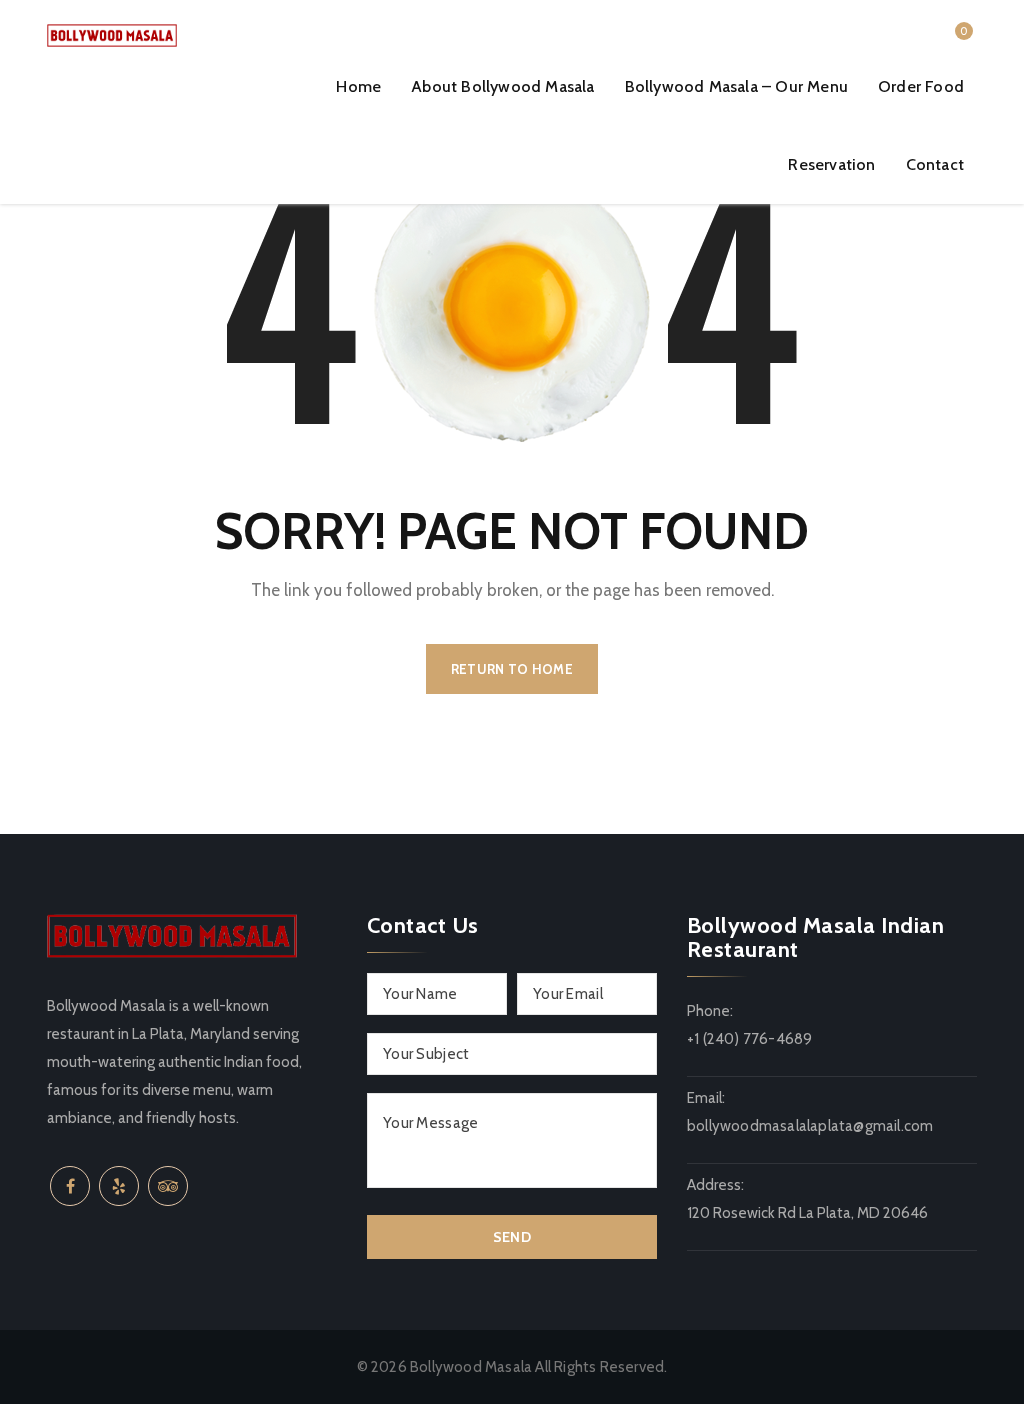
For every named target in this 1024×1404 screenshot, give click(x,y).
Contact (935, 164)
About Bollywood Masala (502, 86)
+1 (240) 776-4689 (749, 1039)
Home (358, 86)
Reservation (831, 164)
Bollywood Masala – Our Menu (736, 86)
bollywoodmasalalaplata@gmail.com (810, 1126)
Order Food (921, 86)
